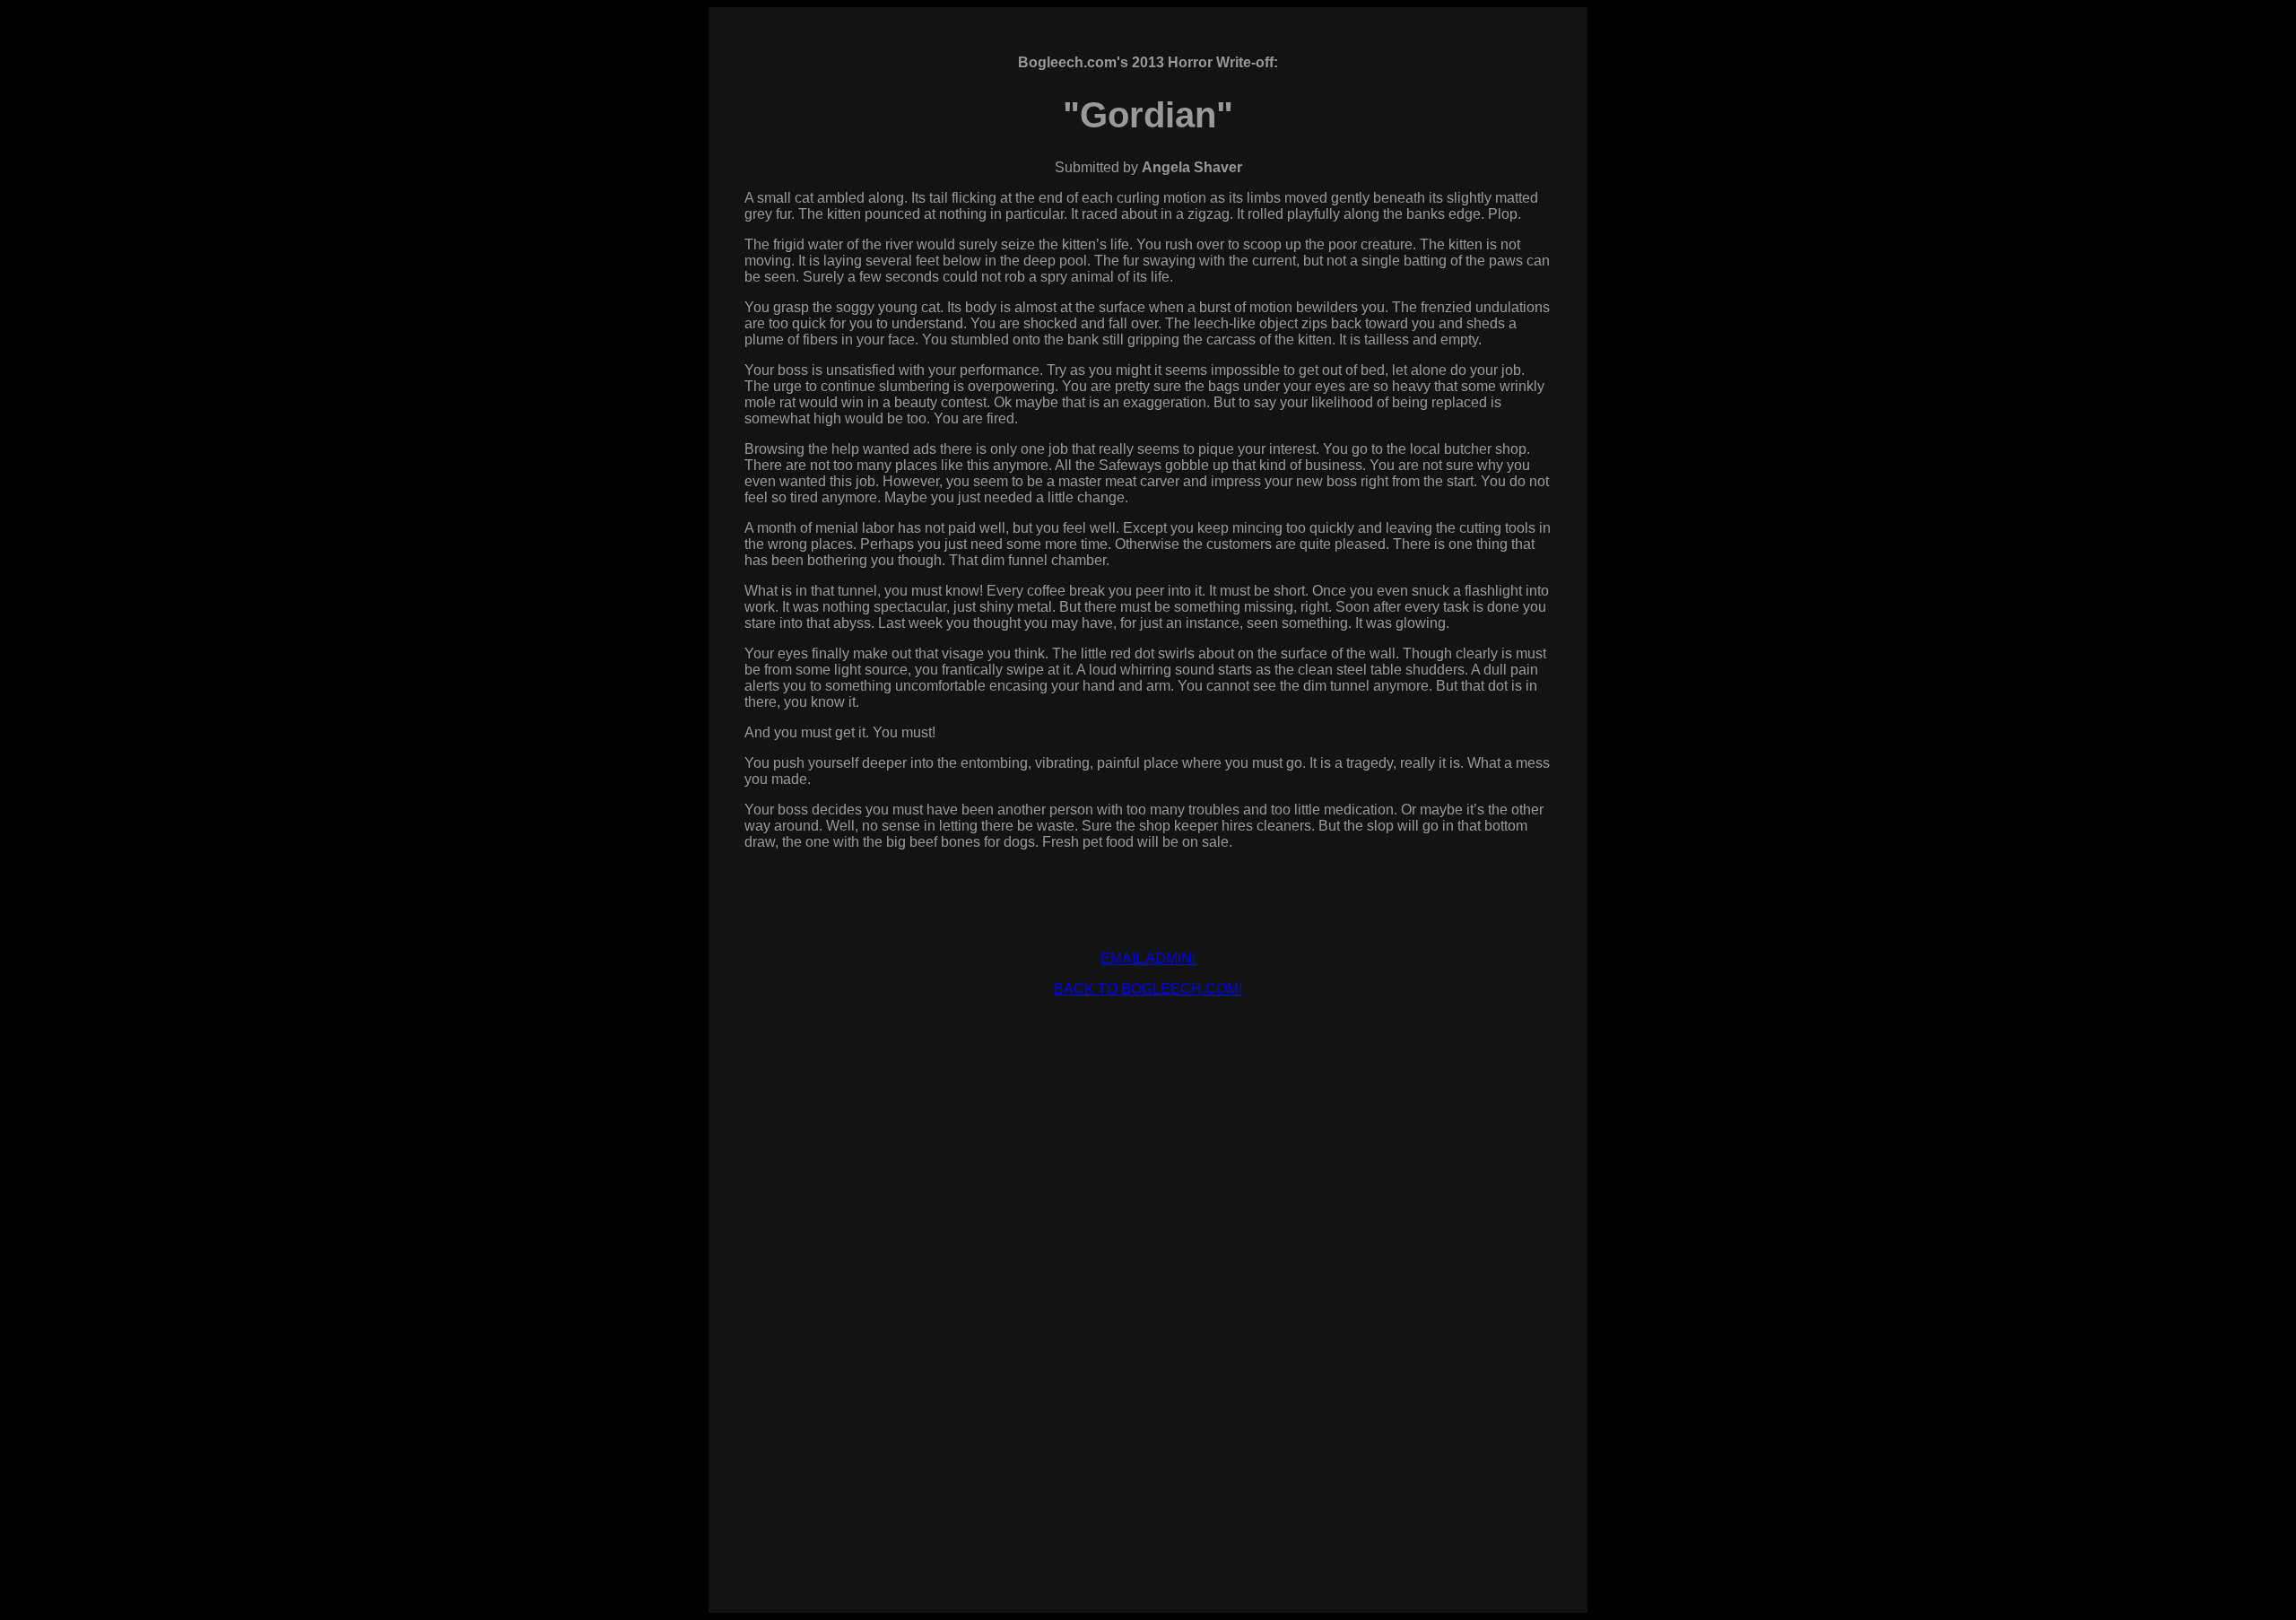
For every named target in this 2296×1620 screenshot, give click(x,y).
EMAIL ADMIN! (1148, 958)
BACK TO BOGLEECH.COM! (1148, 989)
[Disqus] (1148, 1335)
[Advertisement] (1148, 1052)
